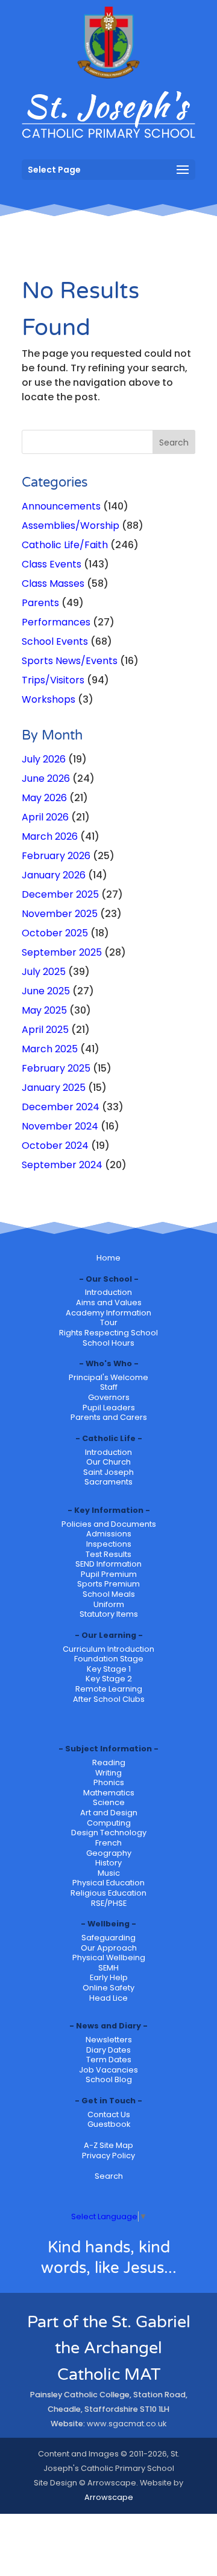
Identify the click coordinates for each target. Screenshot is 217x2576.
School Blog (109, 2079)
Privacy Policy (108, 2156)
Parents (40, 603)
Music (109, 1873)
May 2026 (44, 798)
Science (109, 1802)
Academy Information (108, 1313)
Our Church (108, 1462)
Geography (109, 1853)
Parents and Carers (109, 1417)
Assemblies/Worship (71, 526)
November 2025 (60, 914)
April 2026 (45, 817)
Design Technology (109, 1833)
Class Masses (53, 583)
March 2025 (50, 1049)
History (108, 1863)
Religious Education (108, 1893)
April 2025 (45, 1030)
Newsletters (109, 2040)
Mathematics (109, 1793)
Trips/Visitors (53, 680)
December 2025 (60, 894)
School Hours (108, 1343)
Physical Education (108, 1883)
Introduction (108, 1292)
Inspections (109, 1544)
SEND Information (108, 1564)
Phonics (109, 1782)
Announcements (61, 506)
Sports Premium (108, 1584)
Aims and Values (109, 1302)
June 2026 (46, 778)
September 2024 (62, 1165)
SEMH (108, 1968)
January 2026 (54, 875)
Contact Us (109, 2114)
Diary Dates (108, 2050)
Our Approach (109, 1948)
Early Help (109, 1977)
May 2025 (44, 1010)
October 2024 (55, 1146)
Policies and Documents (109, 1524)
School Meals (109, 1594)
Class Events (52, 564)
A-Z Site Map (108, 2145)
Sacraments (108, 1482)
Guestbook (109, 2124)
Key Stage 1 (109, 1669)
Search (109, 2176)
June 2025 (46, 991)
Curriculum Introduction (108, 1649)
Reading (109, 1763)
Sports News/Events (70, 661)
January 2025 (54, 1088)
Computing (109, 1823)
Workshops (49, 699)
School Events (55, 641)
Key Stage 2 (109, 1679)
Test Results (108, 1554)
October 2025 (55, 933)
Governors (109, 1397)
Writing (108, 1773)
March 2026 (50, 836)
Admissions (109, 1534)
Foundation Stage (109, 1659)
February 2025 (56, 1068)
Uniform (109, 1604)
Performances (56, 622)
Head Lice (108, 1998)
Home (108, 1258)
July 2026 (44, 759)
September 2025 (62, 952)
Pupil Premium (109, 1574)
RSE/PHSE (109, 1903)
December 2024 (61, 1107)
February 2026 (56, 856)
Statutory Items (109, 1614)
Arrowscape (109, 2497)
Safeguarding (108, 1938)
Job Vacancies (108, 2070)
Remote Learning (109, 1689)
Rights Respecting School (108, 1333)
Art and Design (109, 1813)
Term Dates (109, 2060)
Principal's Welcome (108, 1377)
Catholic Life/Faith (65, 545)
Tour (109, 1322)
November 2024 (60, 1126)
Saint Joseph (108, 1472)
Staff (109, 1387)
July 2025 (44, 972)
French (108, 1843)
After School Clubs (109, 1699)
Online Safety (108, 1988)
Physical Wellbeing (109, 1958)
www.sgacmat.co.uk (127, 2424)
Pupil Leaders (109, 1408)
